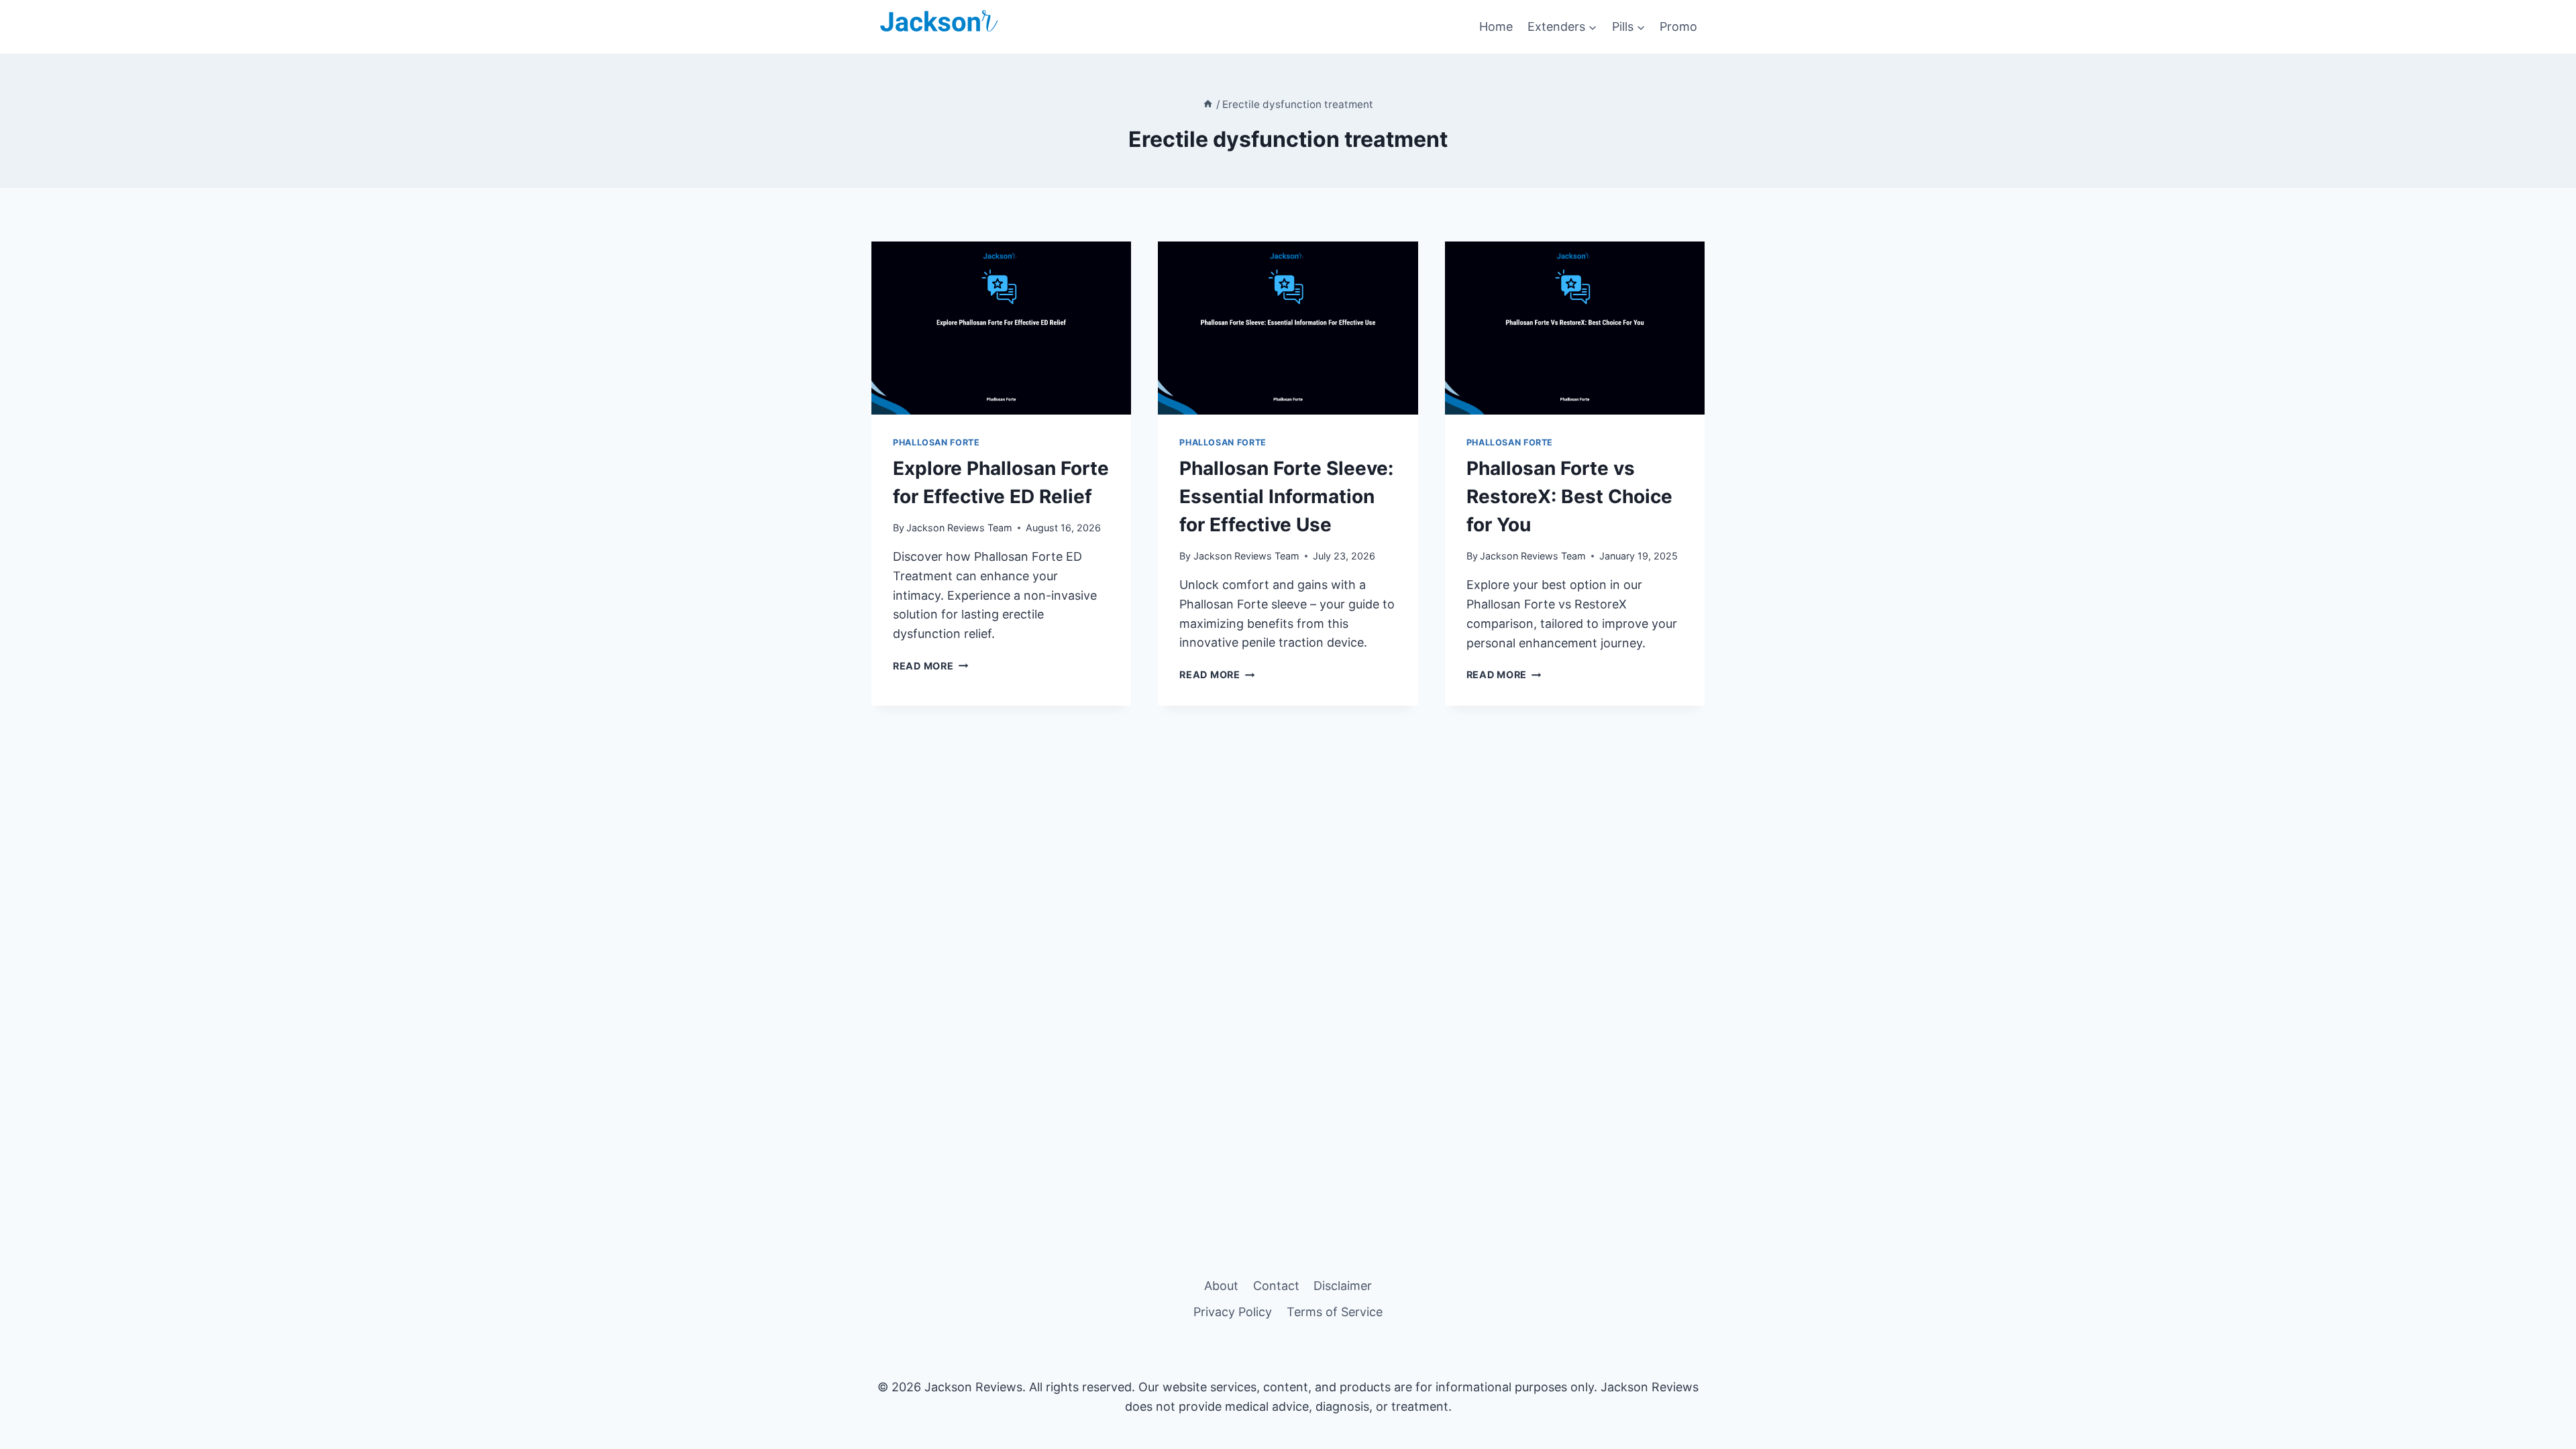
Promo (1678, 26)
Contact (1276, 1286)
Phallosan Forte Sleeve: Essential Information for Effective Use (1286, 496)
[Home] (1208, 104)
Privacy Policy (1233, 1312)
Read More (930, 666)
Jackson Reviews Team (959, 528)
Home (1496, 26)
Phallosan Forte (936, 442)
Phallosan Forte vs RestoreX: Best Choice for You (1569, 496)
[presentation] (1001, 328)
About (1221, 1286)
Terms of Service (1335, 1312)
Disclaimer (1343, 1286)
